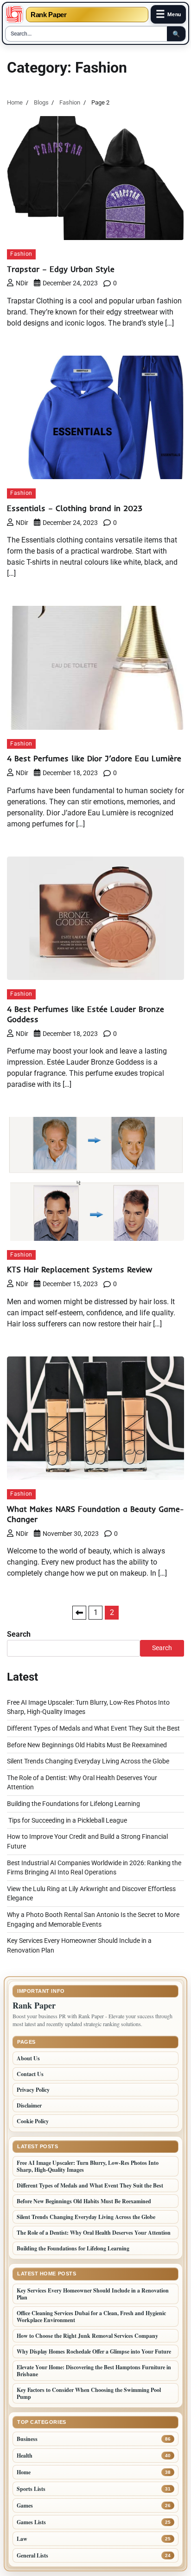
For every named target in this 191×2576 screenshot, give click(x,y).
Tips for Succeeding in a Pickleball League (67, 1820)
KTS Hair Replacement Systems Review (80, 1269)
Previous (79, 1613)
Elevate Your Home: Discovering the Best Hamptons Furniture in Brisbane (94, 2371)
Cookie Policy (33, 2121)
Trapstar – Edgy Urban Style (61, 269)
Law (22, 2539)
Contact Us (30, 2074)
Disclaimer (29, 2105)
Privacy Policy (33, 2090)
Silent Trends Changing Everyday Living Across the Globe (88, 1761)
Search (19, 1634)
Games (25, 2505)
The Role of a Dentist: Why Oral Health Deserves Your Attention (94, 2233)
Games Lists (31, 2522)
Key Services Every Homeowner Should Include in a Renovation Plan (93, 2294)
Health (25, 2456)
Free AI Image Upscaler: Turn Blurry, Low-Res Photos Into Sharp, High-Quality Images (88, 2166)
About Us (28, 2058)
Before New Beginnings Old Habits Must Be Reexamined (87, 1745)
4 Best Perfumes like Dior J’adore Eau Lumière (94, 758)
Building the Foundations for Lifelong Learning (73, 1804)
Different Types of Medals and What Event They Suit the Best (93, 1728)
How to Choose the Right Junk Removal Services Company (87, 2336)
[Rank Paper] (14, 14)
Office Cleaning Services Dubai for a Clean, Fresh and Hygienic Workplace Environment (91, 2317)
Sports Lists (31, 2489)
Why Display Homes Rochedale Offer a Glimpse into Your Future (94, 2351)
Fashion (21, 254)
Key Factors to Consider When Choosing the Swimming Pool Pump (89, 2393)
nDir (22, 283)
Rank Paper (49, 15)
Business (27, 2439)
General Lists (32, 2555)
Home (24, 2472)
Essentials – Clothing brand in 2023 (75, 508)
